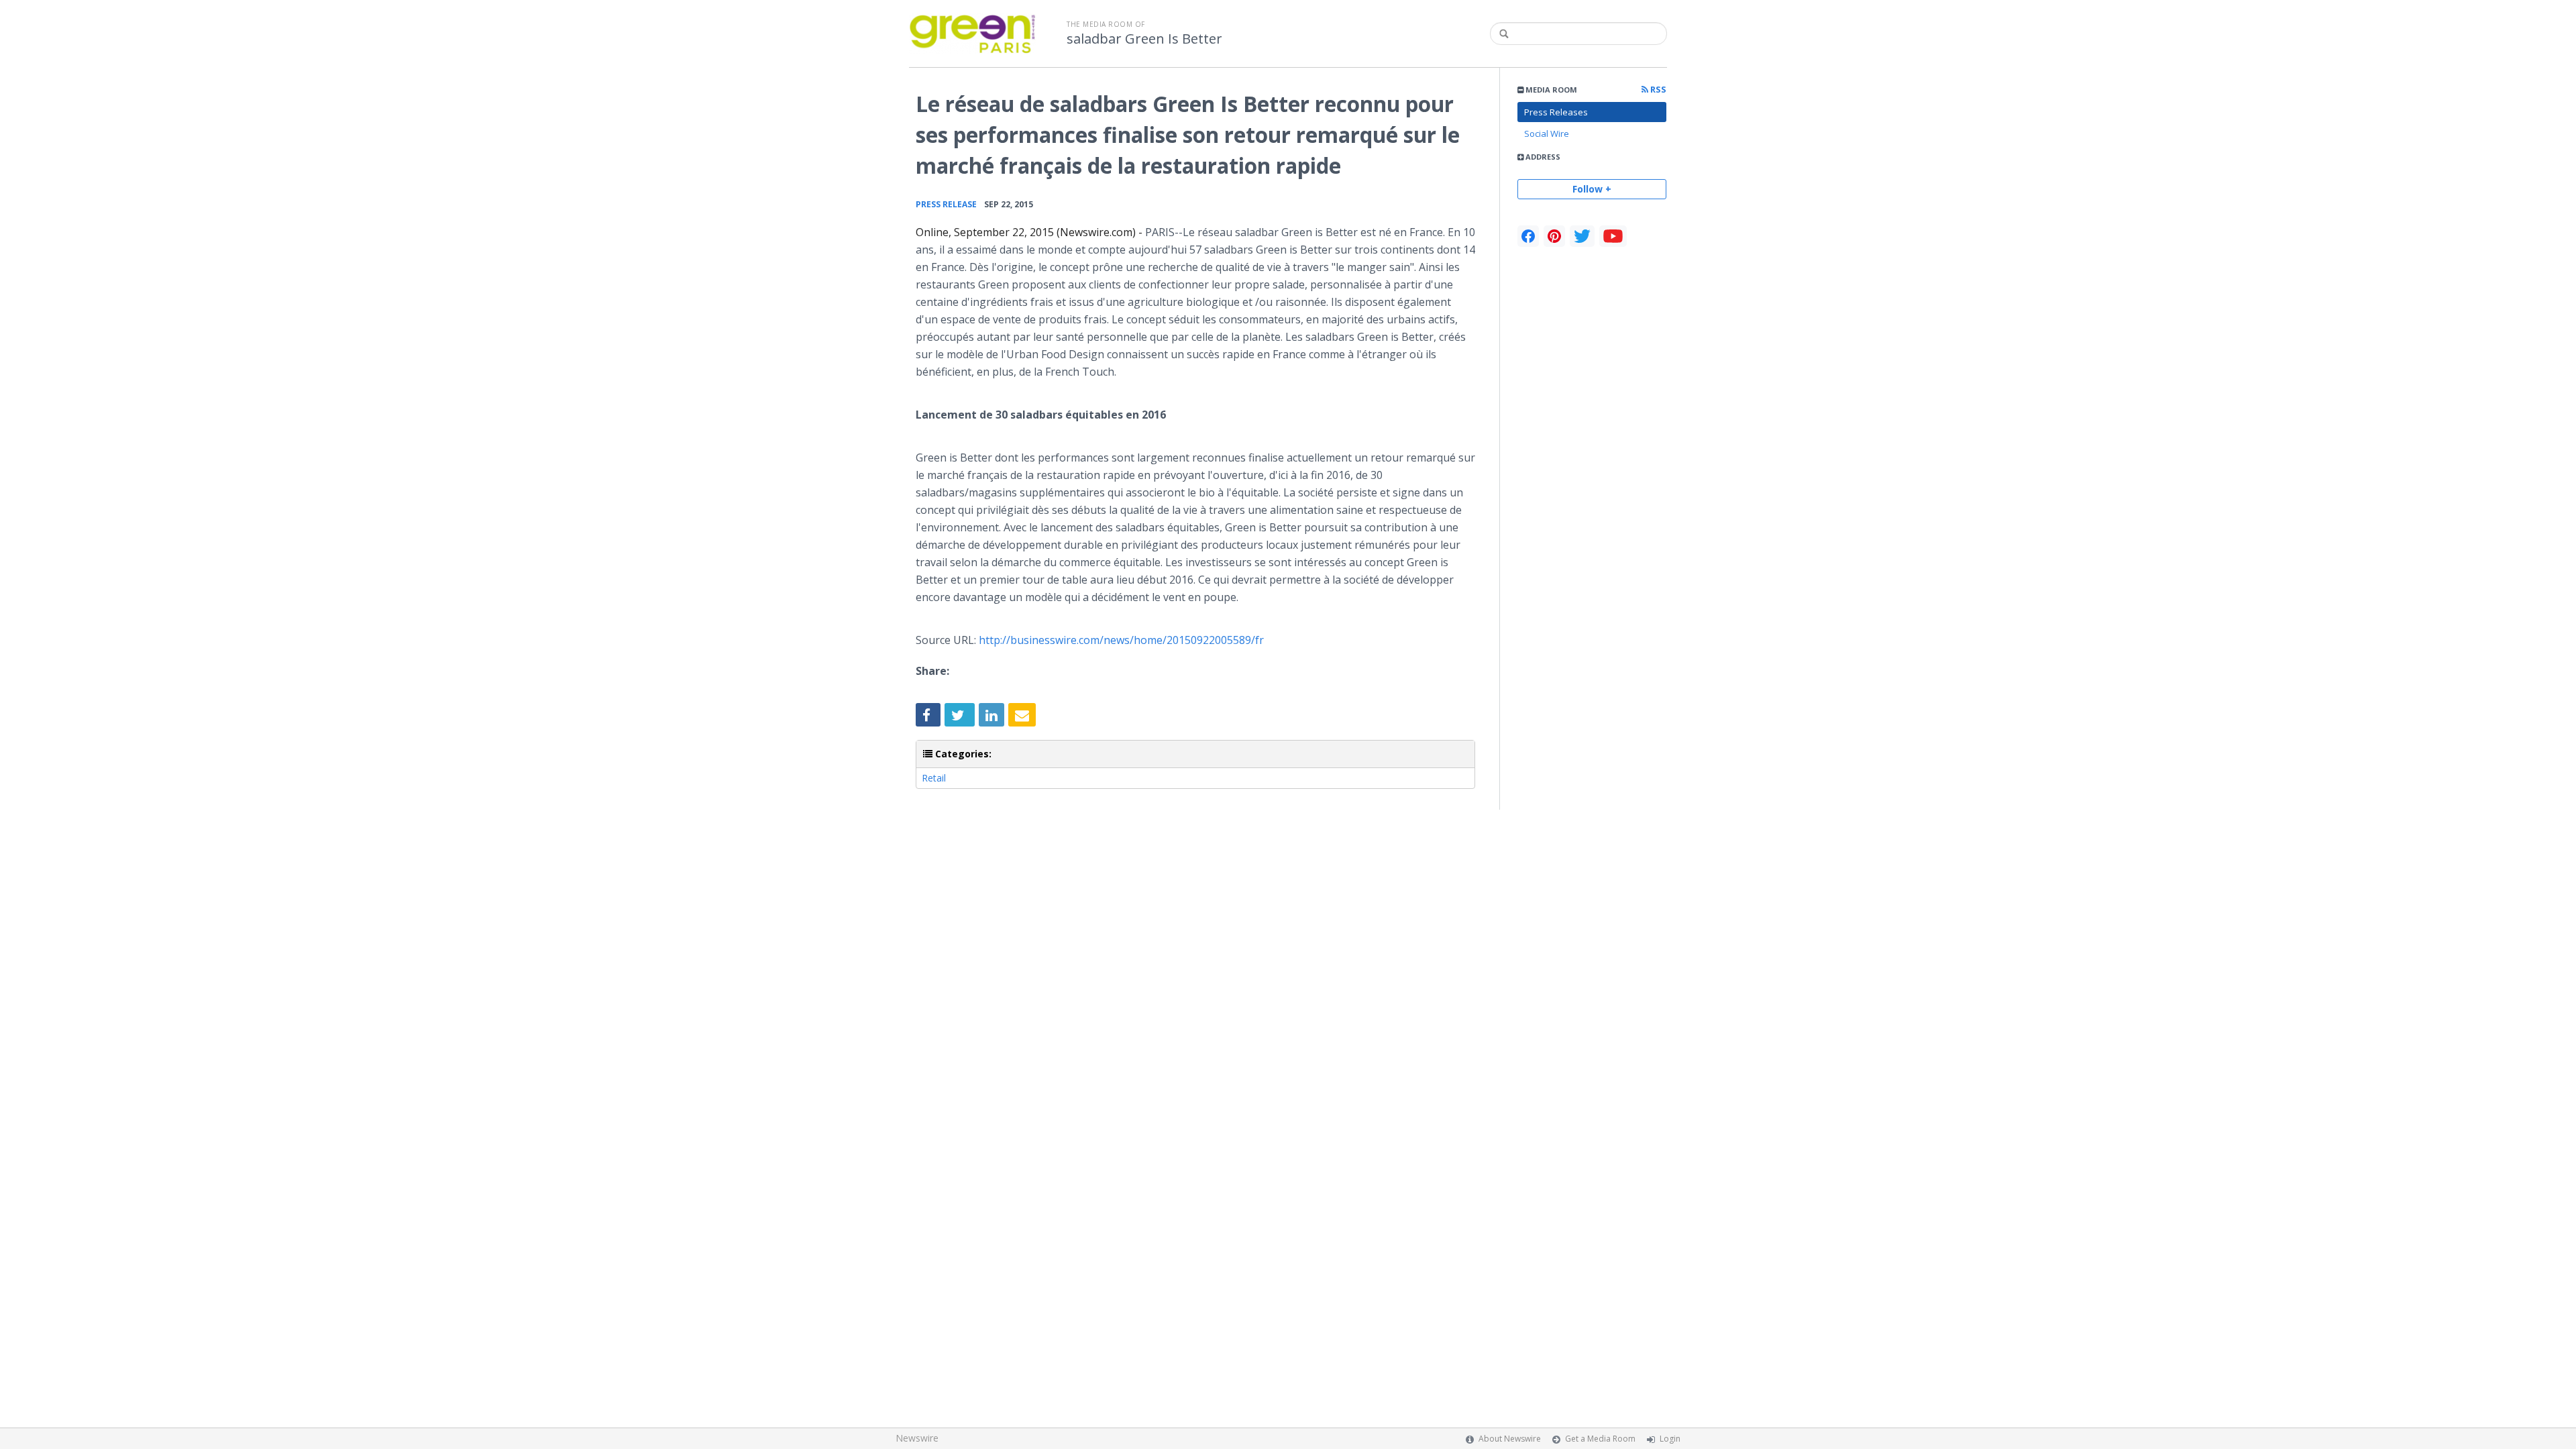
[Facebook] (1528, 236)
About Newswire (1510, 1439)
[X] (1582, 236)
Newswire (917, 1438)
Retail (934, 778)
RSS (1657, 90)
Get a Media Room (1600, 1439)
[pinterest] (1554, 236)
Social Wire (1547, 133)
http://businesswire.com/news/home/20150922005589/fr (1121, 640)
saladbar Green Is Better (1144, 39)
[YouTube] (1613, 236)
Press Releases (1556, 112)
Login (1670, 1439)
